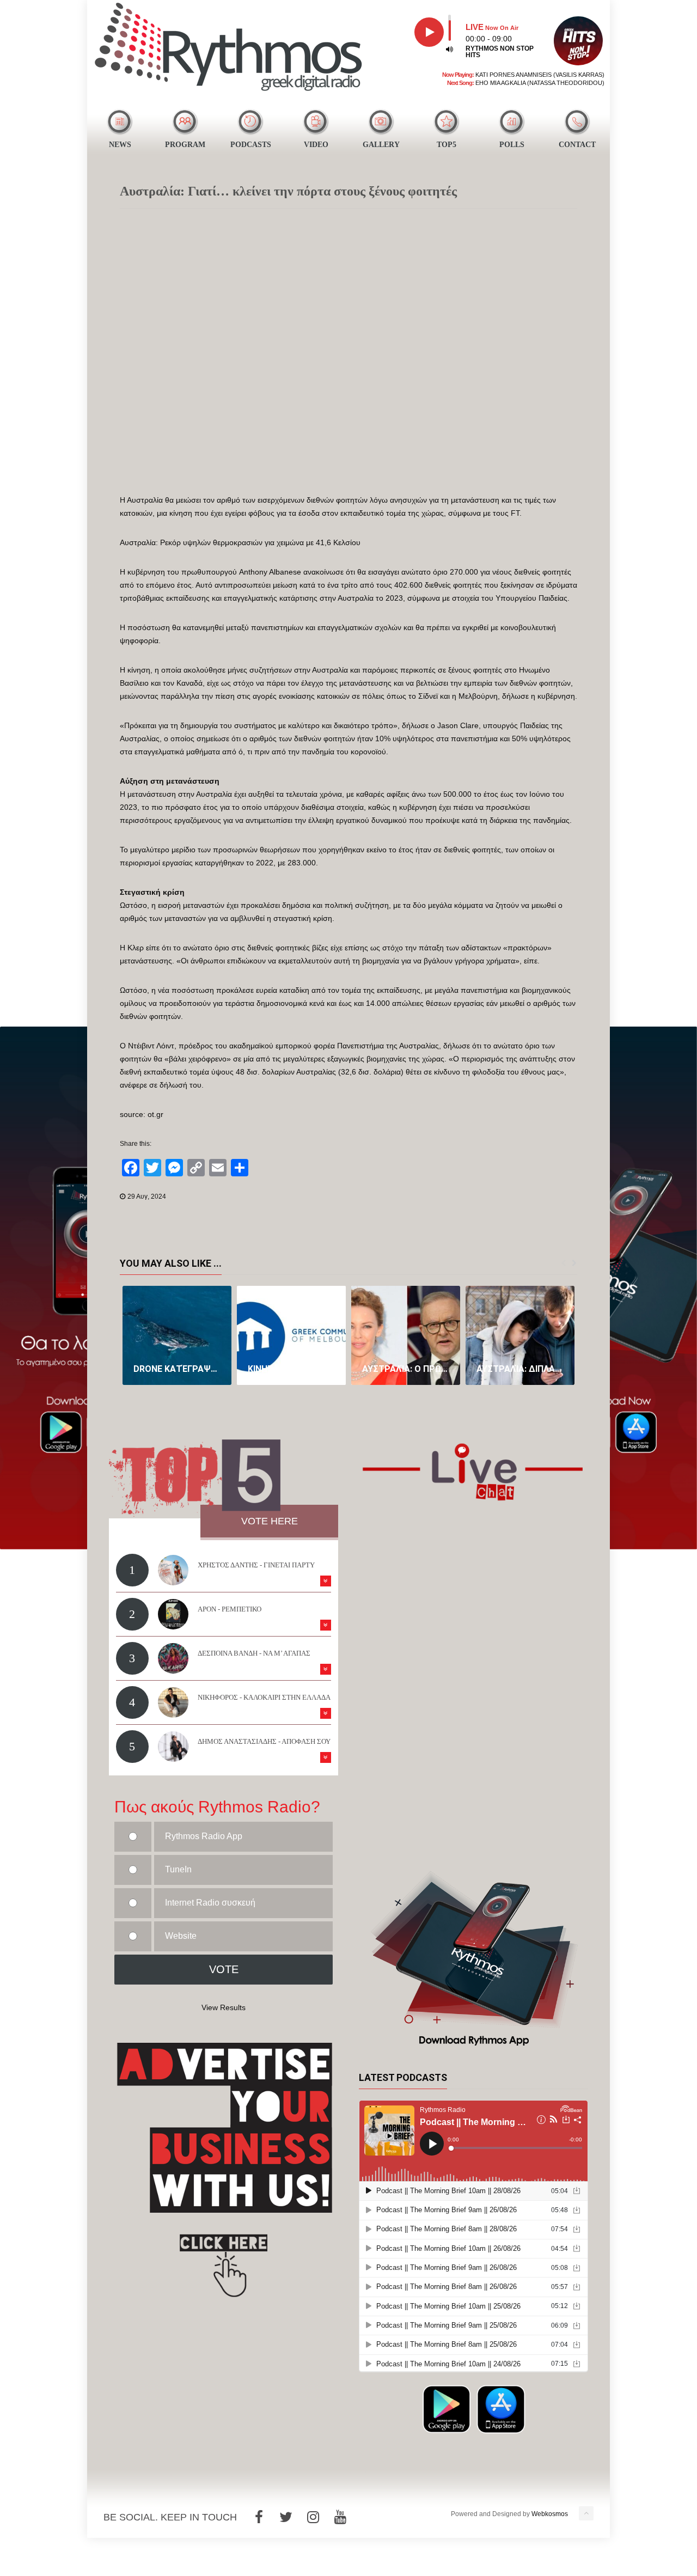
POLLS (512, 145)
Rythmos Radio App (204, 1836)
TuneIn (178, 1869)
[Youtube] (340, 2517)
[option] (177, 1335)
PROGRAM (185, 145)
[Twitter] (286, 2517)
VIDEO (316, 145)
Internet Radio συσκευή (210, 1903)
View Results (224, 2007)
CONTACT (577, 145)
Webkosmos (550, 2514)
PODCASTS (251, 145)
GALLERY (381, 145)
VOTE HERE (270, 1521)
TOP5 (447, 145)
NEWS (120, 145)
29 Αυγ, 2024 (147, 1197)
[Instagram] (313, 2517)
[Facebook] (259, 2517)
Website (181, 1936)
